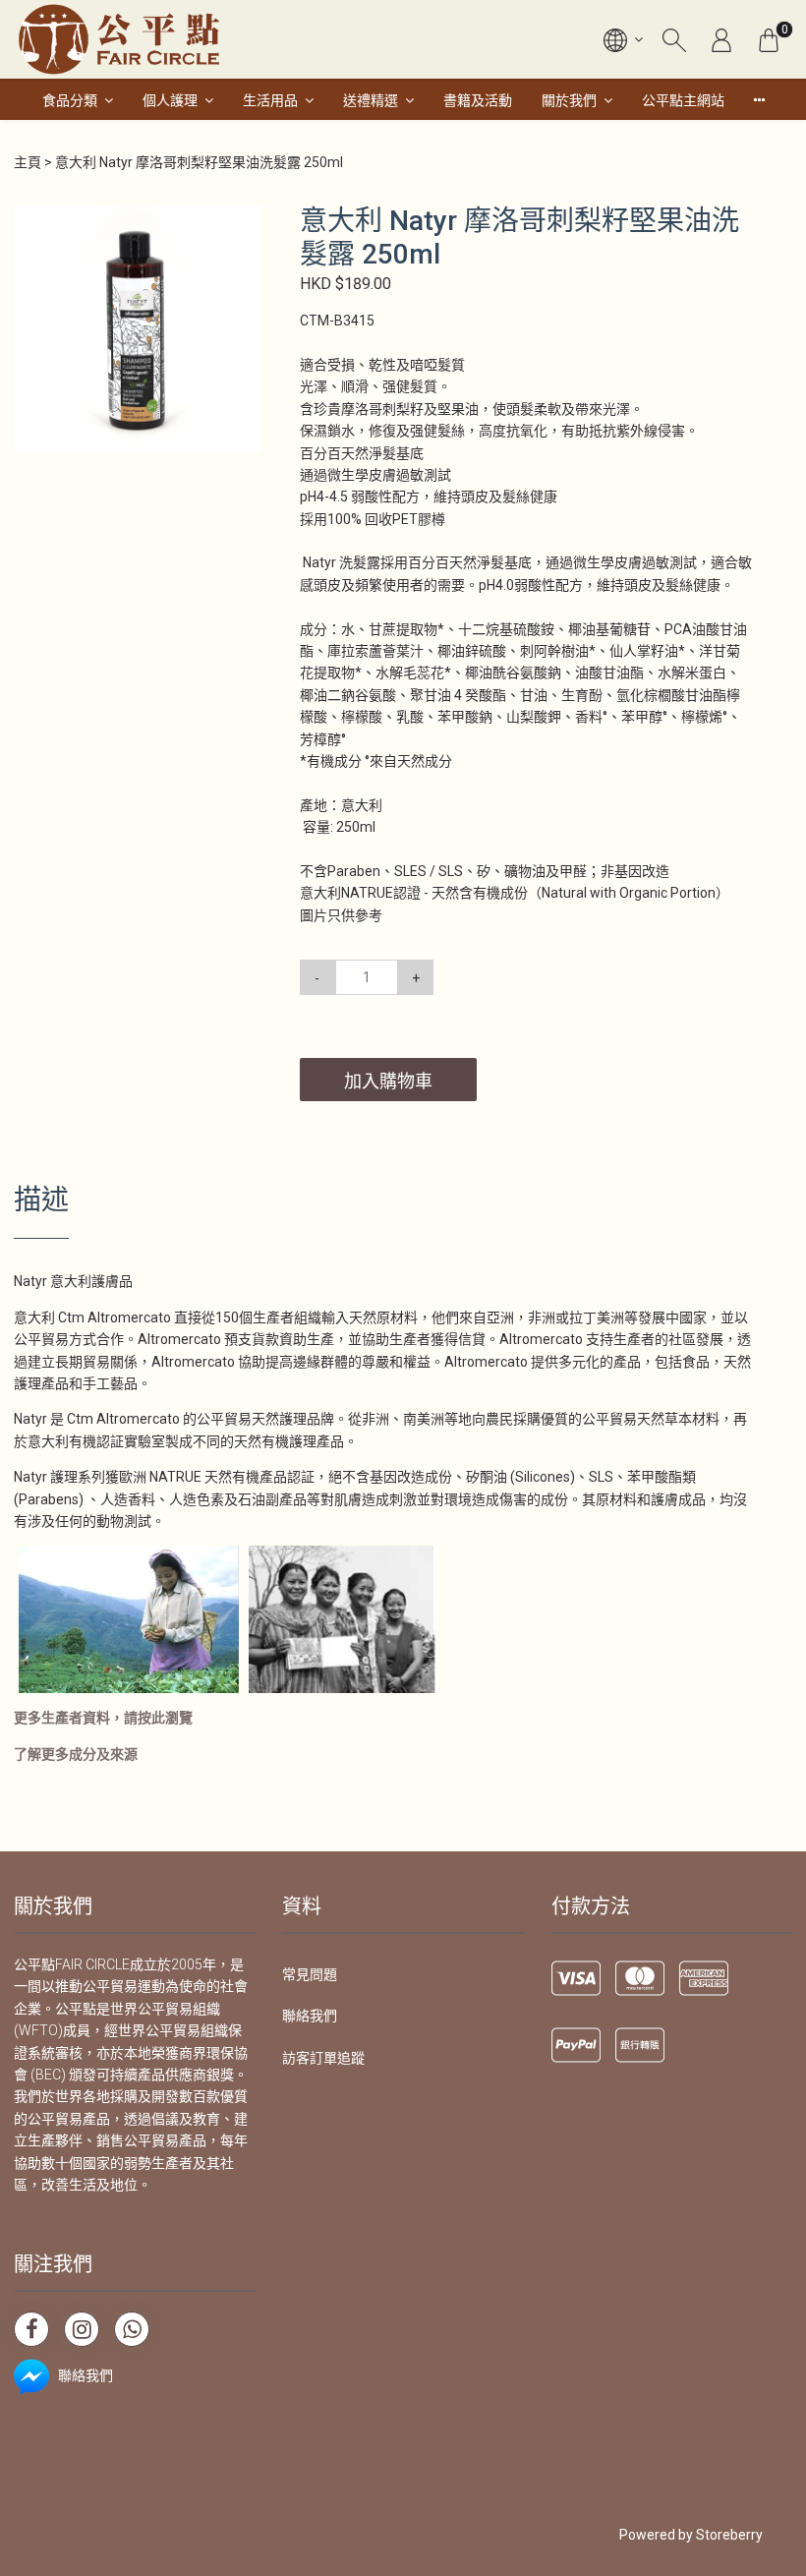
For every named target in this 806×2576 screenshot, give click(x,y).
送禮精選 (371, 100)
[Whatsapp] (132, 2329)
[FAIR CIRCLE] (119, 39)
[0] (769, 39)
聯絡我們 (310, 2016)
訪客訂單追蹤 (323, 2058)
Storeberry (729, 2535)
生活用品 (270, 100)
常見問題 (310, 1974)
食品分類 (70, 100)
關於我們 (569, 100)
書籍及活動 (478, 100)
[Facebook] (31, 2329)
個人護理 (170, 100)
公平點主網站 (683, 100)
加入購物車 (388, 1081)
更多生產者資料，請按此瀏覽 (103, 1718)
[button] (243, 222)
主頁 (28, 162)
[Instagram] (82, 2329)
